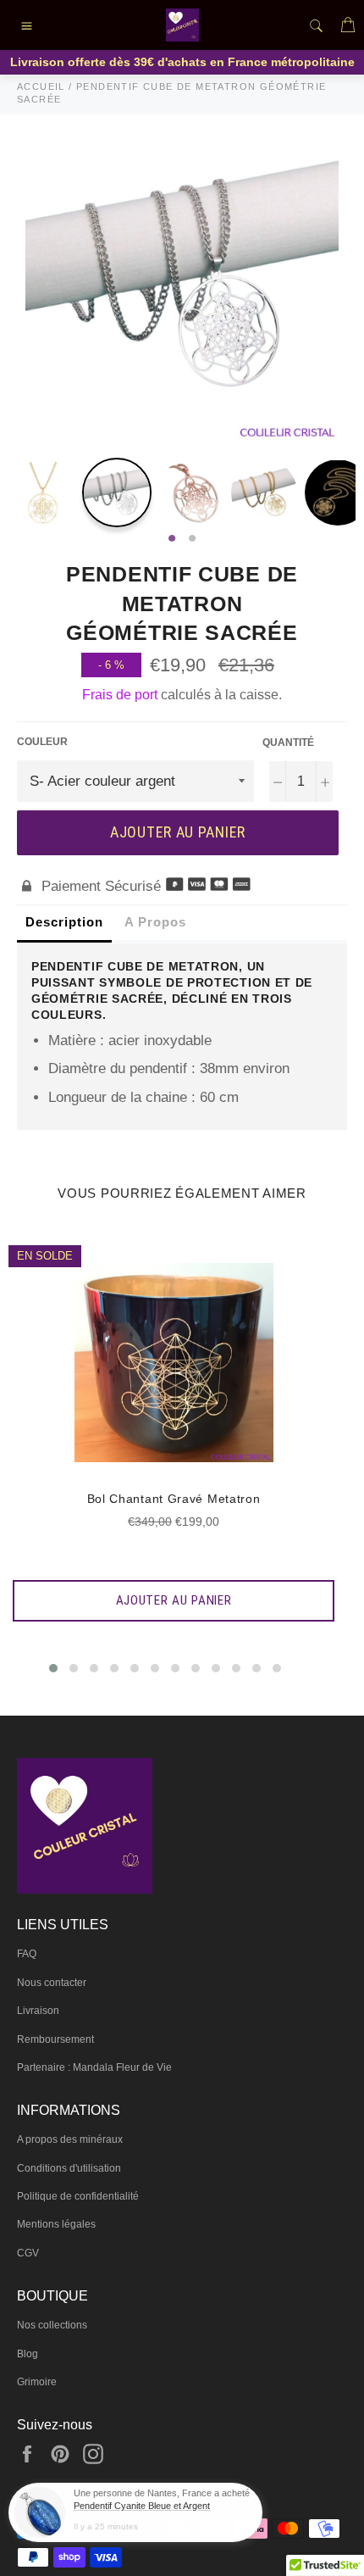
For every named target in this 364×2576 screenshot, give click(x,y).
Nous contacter (52, 1983)
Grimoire (37, 2382)
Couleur (42, 742)
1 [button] (172, 539)
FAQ (27, 1954)
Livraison (38, 2011)
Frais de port (120, 695)
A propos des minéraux (70, 2139)
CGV (28, 2253)
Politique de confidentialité (78, 2196)
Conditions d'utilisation (69, 2168)
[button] (53, 1668)
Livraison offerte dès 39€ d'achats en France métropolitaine (182, 62)
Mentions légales (56, 2224)
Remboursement (55, 2039)
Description (64, 922)
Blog (28, 2354)
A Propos (155, 922)
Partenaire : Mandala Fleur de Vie (94, 2067)
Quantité (288, 743)
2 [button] (192, 539)
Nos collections (52, 2325)
